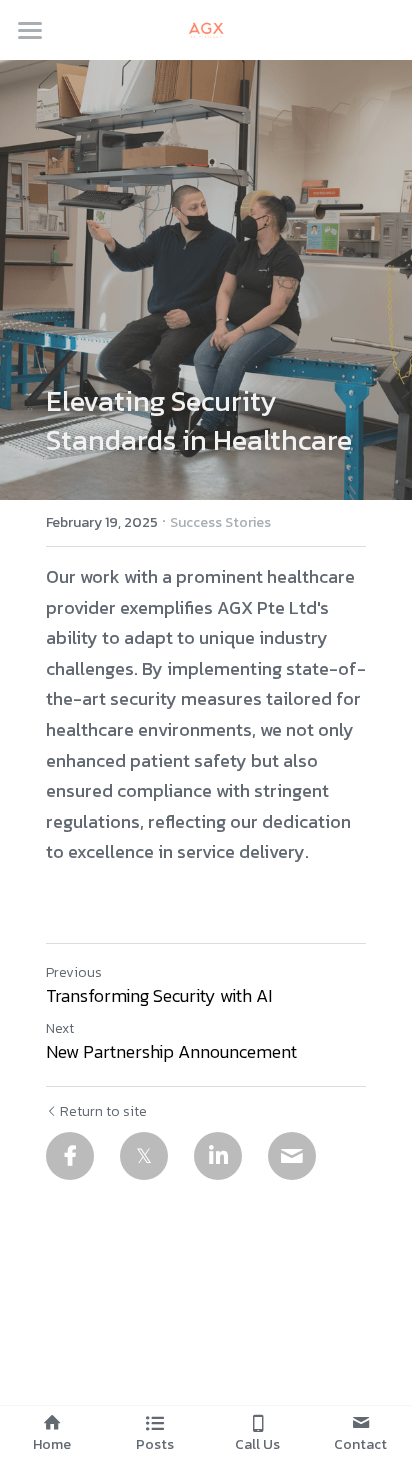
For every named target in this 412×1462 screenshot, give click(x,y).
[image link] (206, 28)
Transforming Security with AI (159, 996)
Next (60, 1028)
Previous (74, 972)
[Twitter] (144, 1156)
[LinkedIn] (218, 1156)
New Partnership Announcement (171, 1052)
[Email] (292, 1156)
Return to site (103, 1112)
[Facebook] (70, 1156)
